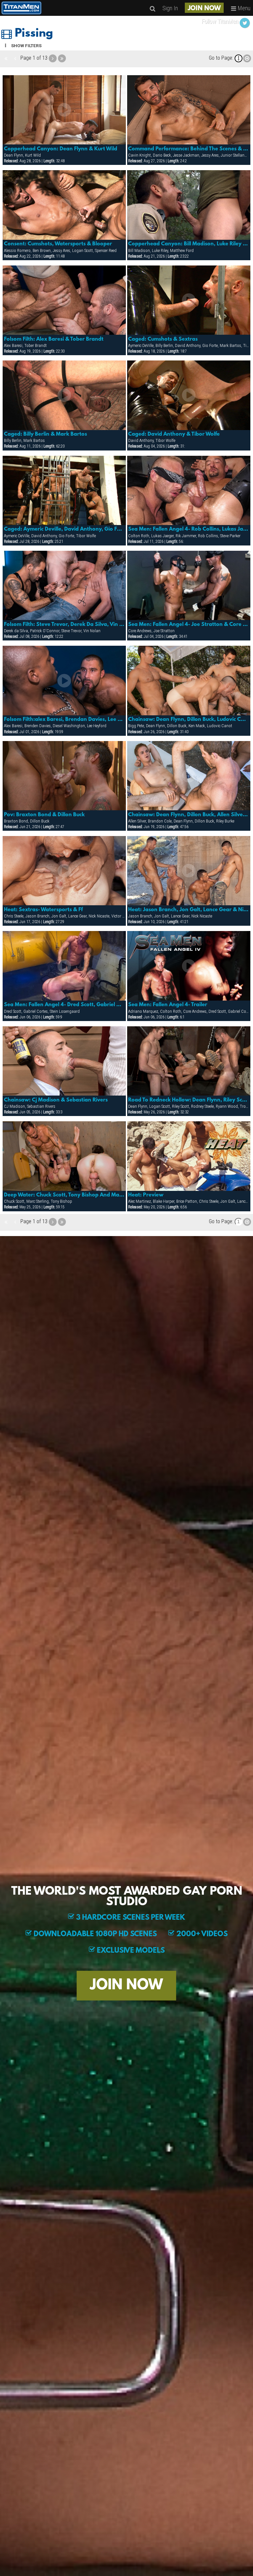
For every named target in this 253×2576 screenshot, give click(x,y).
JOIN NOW (204, 9)
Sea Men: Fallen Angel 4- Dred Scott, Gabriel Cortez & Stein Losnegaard (64, 1005)
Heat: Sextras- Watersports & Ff (43, 910)
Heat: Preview (146, 1195)
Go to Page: (221, 58)
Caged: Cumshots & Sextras (163, 339)
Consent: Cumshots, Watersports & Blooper (58, 244)
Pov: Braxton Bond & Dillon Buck (44, 815)
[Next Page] (53, 58)
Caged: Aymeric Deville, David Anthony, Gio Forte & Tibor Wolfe (64, 529)
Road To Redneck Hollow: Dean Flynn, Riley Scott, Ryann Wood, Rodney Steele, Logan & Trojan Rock (189, 1100)
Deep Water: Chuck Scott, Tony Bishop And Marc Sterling (64, 1195)
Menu (243, 8)
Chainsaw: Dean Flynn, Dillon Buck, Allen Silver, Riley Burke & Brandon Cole (189, 815)
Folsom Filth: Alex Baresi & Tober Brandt (54, 339)
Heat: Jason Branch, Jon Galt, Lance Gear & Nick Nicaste (189, 910)
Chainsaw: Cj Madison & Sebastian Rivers (56, 1100)
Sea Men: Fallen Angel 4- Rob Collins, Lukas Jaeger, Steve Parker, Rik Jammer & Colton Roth (189, 529)
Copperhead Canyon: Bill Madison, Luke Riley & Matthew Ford (189, 244)
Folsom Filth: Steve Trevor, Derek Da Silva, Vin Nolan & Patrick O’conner (64, 625)
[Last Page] (62, 58)
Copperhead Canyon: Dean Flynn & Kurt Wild (61, 149)
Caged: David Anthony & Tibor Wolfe (174, 434)
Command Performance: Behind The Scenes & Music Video (189, 149)
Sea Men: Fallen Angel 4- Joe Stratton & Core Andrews (189, 625)
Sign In (170, 8)
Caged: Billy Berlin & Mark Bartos (45, 434)
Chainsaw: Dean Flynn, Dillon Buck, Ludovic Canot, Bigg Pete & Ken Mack (189, 720)
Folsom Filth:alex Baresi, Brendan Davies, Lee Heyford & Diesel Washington (64, 720)
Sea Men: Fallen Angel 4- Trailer (168, 1005)
